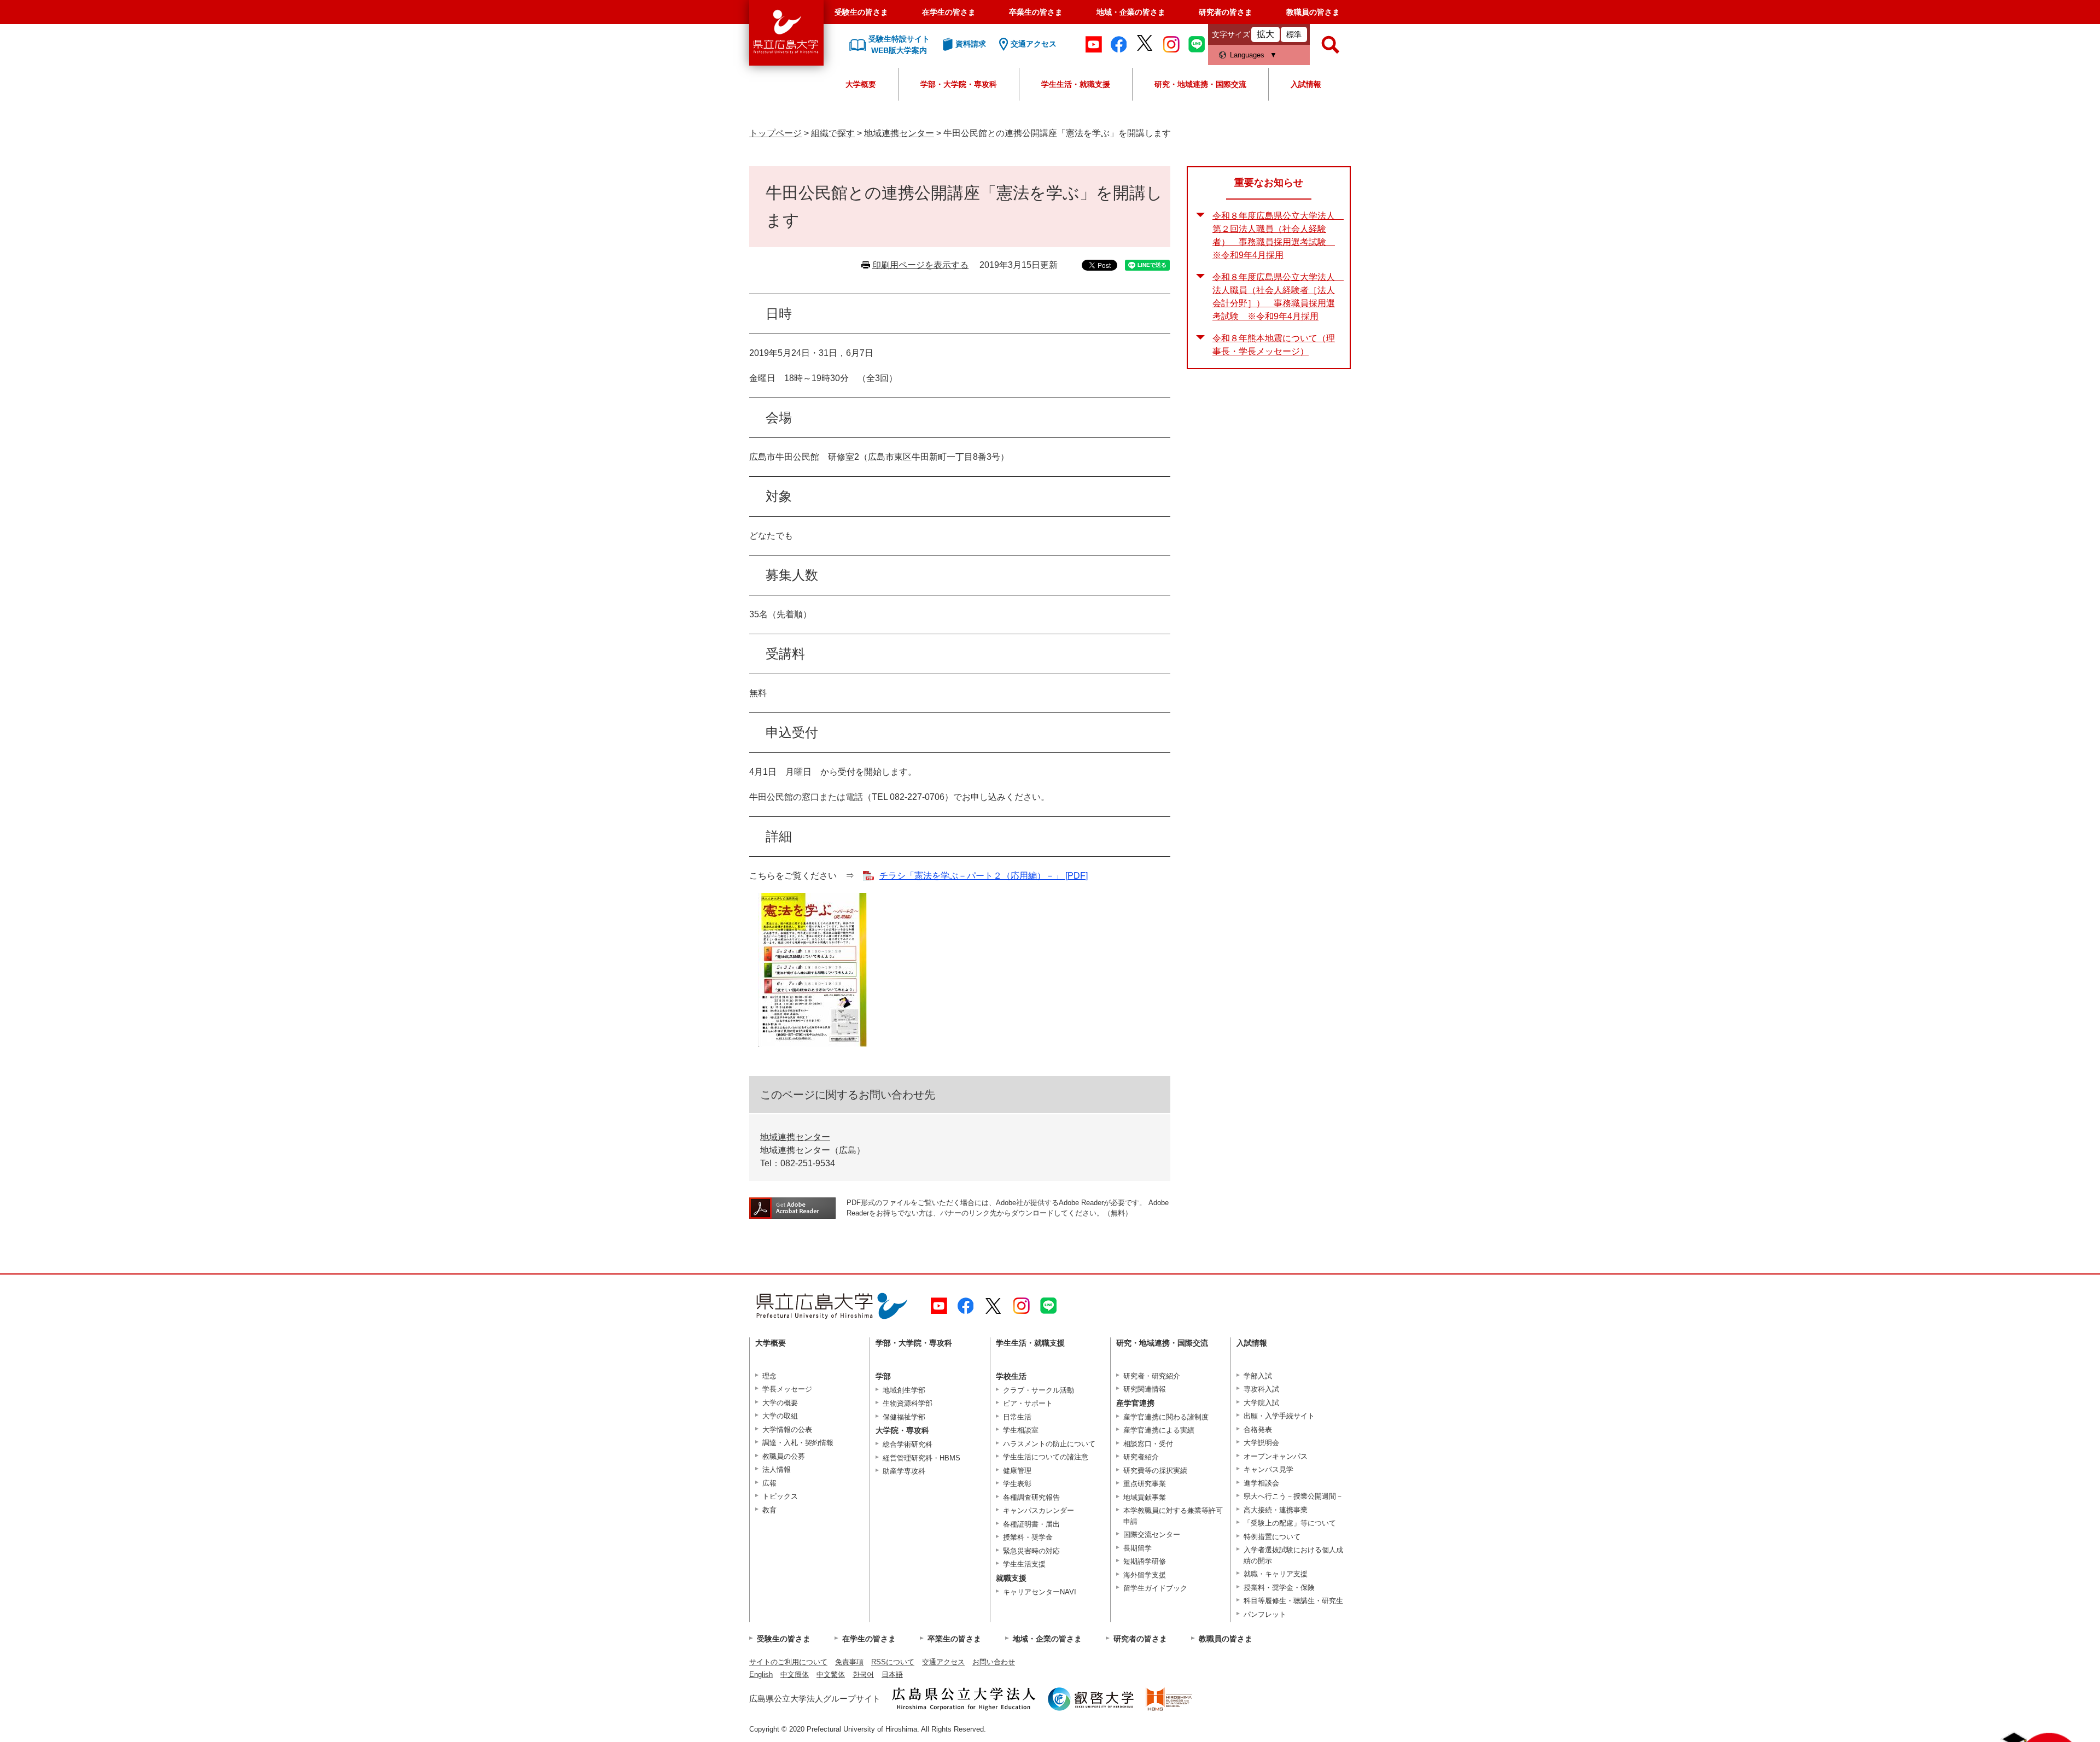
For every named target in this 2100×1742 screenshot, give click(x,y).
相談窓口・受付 (1148, 1444)
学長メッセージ (787, 1389)
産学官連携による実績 (1159, 1430)
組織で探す (833, 133)
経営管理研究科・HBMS (921, 1458)
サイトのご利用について (788, 1662)
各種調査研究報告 (1031, 1497)
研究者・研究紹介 (1152, 1376)
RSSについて (893, 1662)
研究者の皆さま (1226, 12)
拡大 (1265, 34)
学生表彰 (1017, 1484)
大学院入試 (1261, 1403)
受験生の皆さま (861, 12)
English (761, 1674)
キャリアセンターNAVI (1040, 1592)
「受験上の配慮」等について (1290, 1523)
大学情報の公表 (787, 1430)
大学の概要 (780, 1403)
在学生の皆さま (949, 12)
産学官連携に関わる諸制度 (1166, 1417)
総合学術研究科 (908, 1444)
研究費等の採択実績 (1155, 1471)
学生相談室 (1021, 1430)
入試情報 (1306, 84)
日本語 (892, 1674)
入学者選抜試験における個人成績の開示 (1293, 1555)
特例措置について (1272, 1537)
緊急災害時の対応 (1031, 1551)
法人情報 (777, 1469)
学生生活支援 (1024, 1564)
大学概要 (861, 84)
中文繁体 (831, 1674)
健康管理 (1017, 1471)
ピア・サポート (1028, 1403)
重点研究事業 (1145, 1484)
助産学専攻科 (904, 1471)
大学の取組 (780, 1416)
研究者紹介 (1141, 1457)
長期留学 (1137, 1548)
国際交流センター (1152, 1535)
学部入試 (1258, 1376)
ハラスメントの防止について (1049, 1444)
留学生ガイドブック (1155, 1588)
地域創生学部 (904, 1390)
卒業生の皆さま (1036, 12)
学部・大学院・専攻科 (959, 84)
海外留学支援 (1145, 1575)
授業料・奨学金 (1028, 1537)
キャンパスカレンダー (1039, 1510)
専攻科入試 (1261, 1389)
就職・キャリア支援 (1276, 1574)
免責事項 (849, 1662)
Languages (1247, 55)
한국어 (863, 1674)
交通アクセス (943, 1662)
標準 (1294, 34)
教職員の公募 (784, 1456)
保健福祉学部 (904, 1417)
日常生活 (1017, 1417)
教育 (769, 1510)
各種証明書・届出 (1031, 1524)
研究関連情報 (1145, 1389)
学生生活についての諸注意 (1046, 1457)
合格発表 (1258, 1430)
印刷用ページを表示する (920, 265)
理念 (769, 1376)
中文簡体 (795, 1674)
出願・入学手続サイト (1279, 1416)
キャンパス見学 (1268, 1469)
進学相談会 (1261, 1483)
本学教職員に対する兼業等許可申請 (1173, 1516)
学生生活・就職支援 (1076, 84)
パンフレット (1265, 1614)
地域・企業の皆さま (1131, 12)
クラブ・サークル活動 (1039, 1390)
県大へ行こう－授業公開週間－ (1293, 1496)
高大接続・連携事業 (1276, 1510)
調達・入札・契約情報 (798, 1443)
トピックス (780, 1496)
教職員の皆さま (1313, 12)
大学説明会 (1261, 1443)
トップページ (775, 133)
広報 (769, 1483)
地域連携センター (899, 133)
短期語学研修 (1145, 1561)
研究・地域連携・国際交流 (1200, 84)
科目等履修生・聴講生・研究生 (1293, 1601)
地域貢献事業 (1145, 1497)
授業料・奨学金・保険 (1279, 1588)
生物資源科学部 (908, 1403)
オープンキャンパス (1276, 1456)
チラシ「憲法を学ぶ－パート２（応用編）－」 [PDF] (984, 876)
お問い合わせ (994, 1662)
